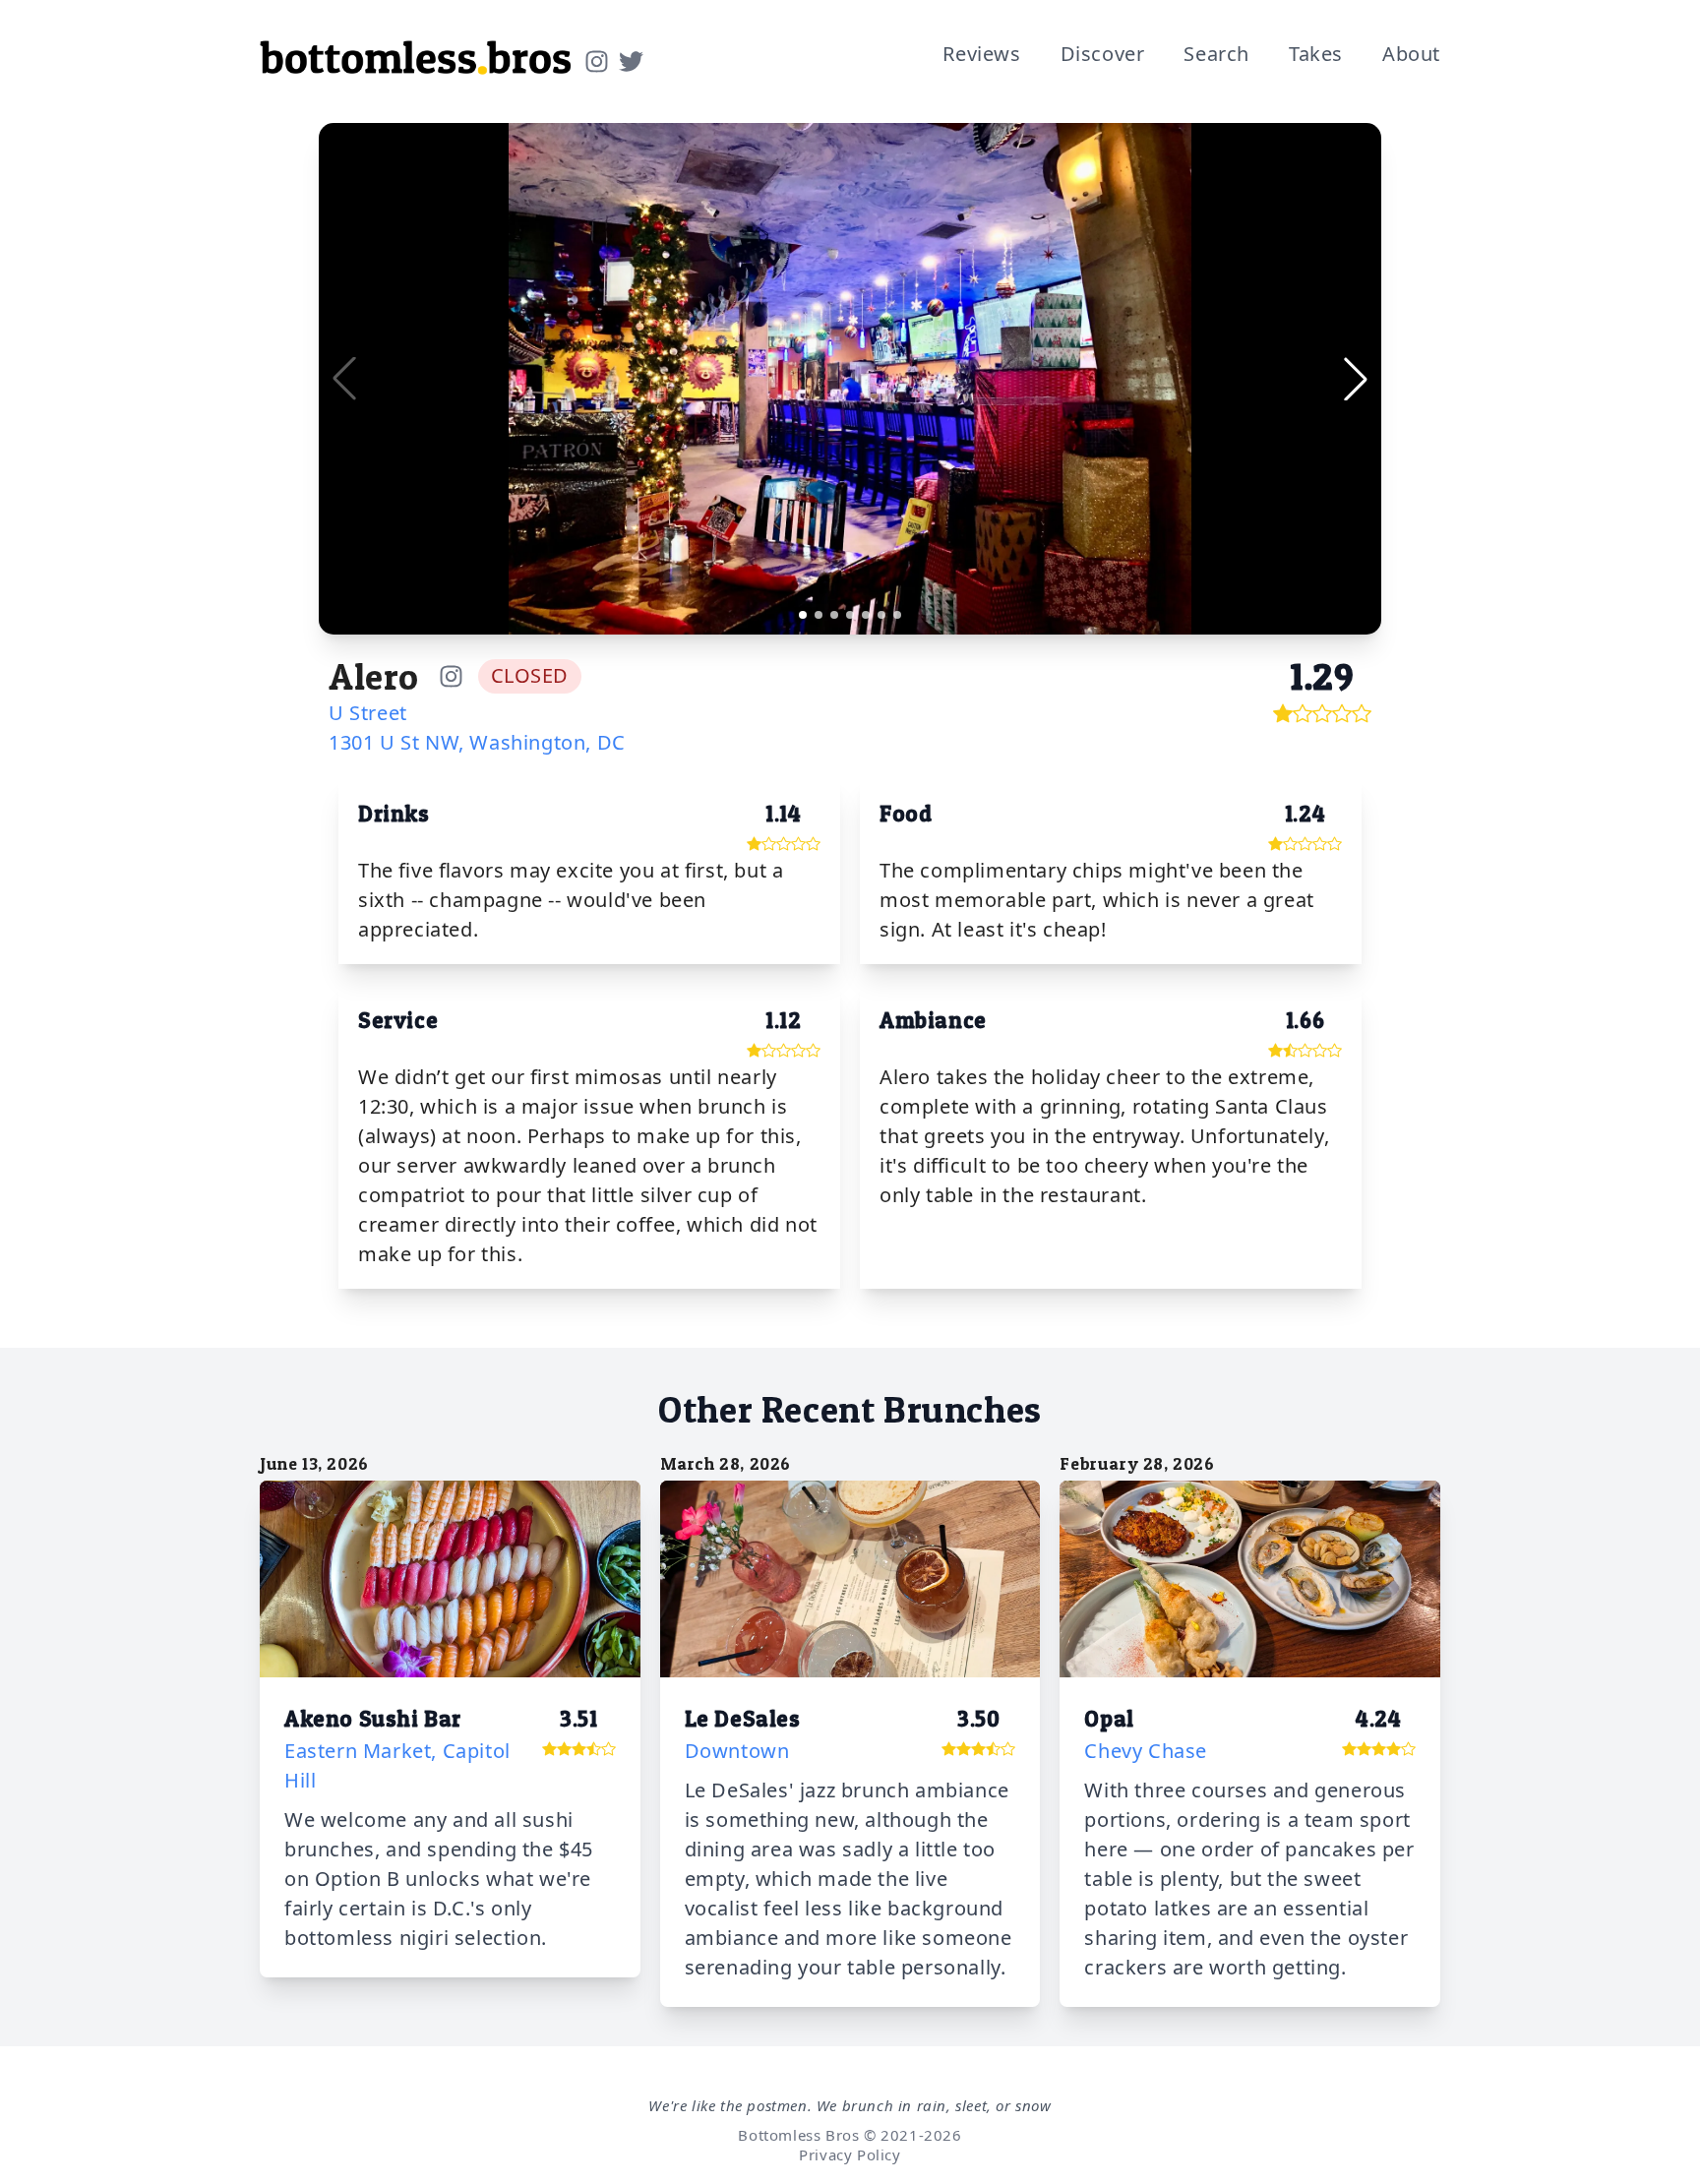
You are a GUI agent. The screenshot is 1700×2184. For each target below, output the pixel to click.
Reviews (981, 54)
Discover (1103, 54)
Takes (1316, 54)
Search (1216, 54)
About (1411, 54)
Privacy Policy (850, 2154)
